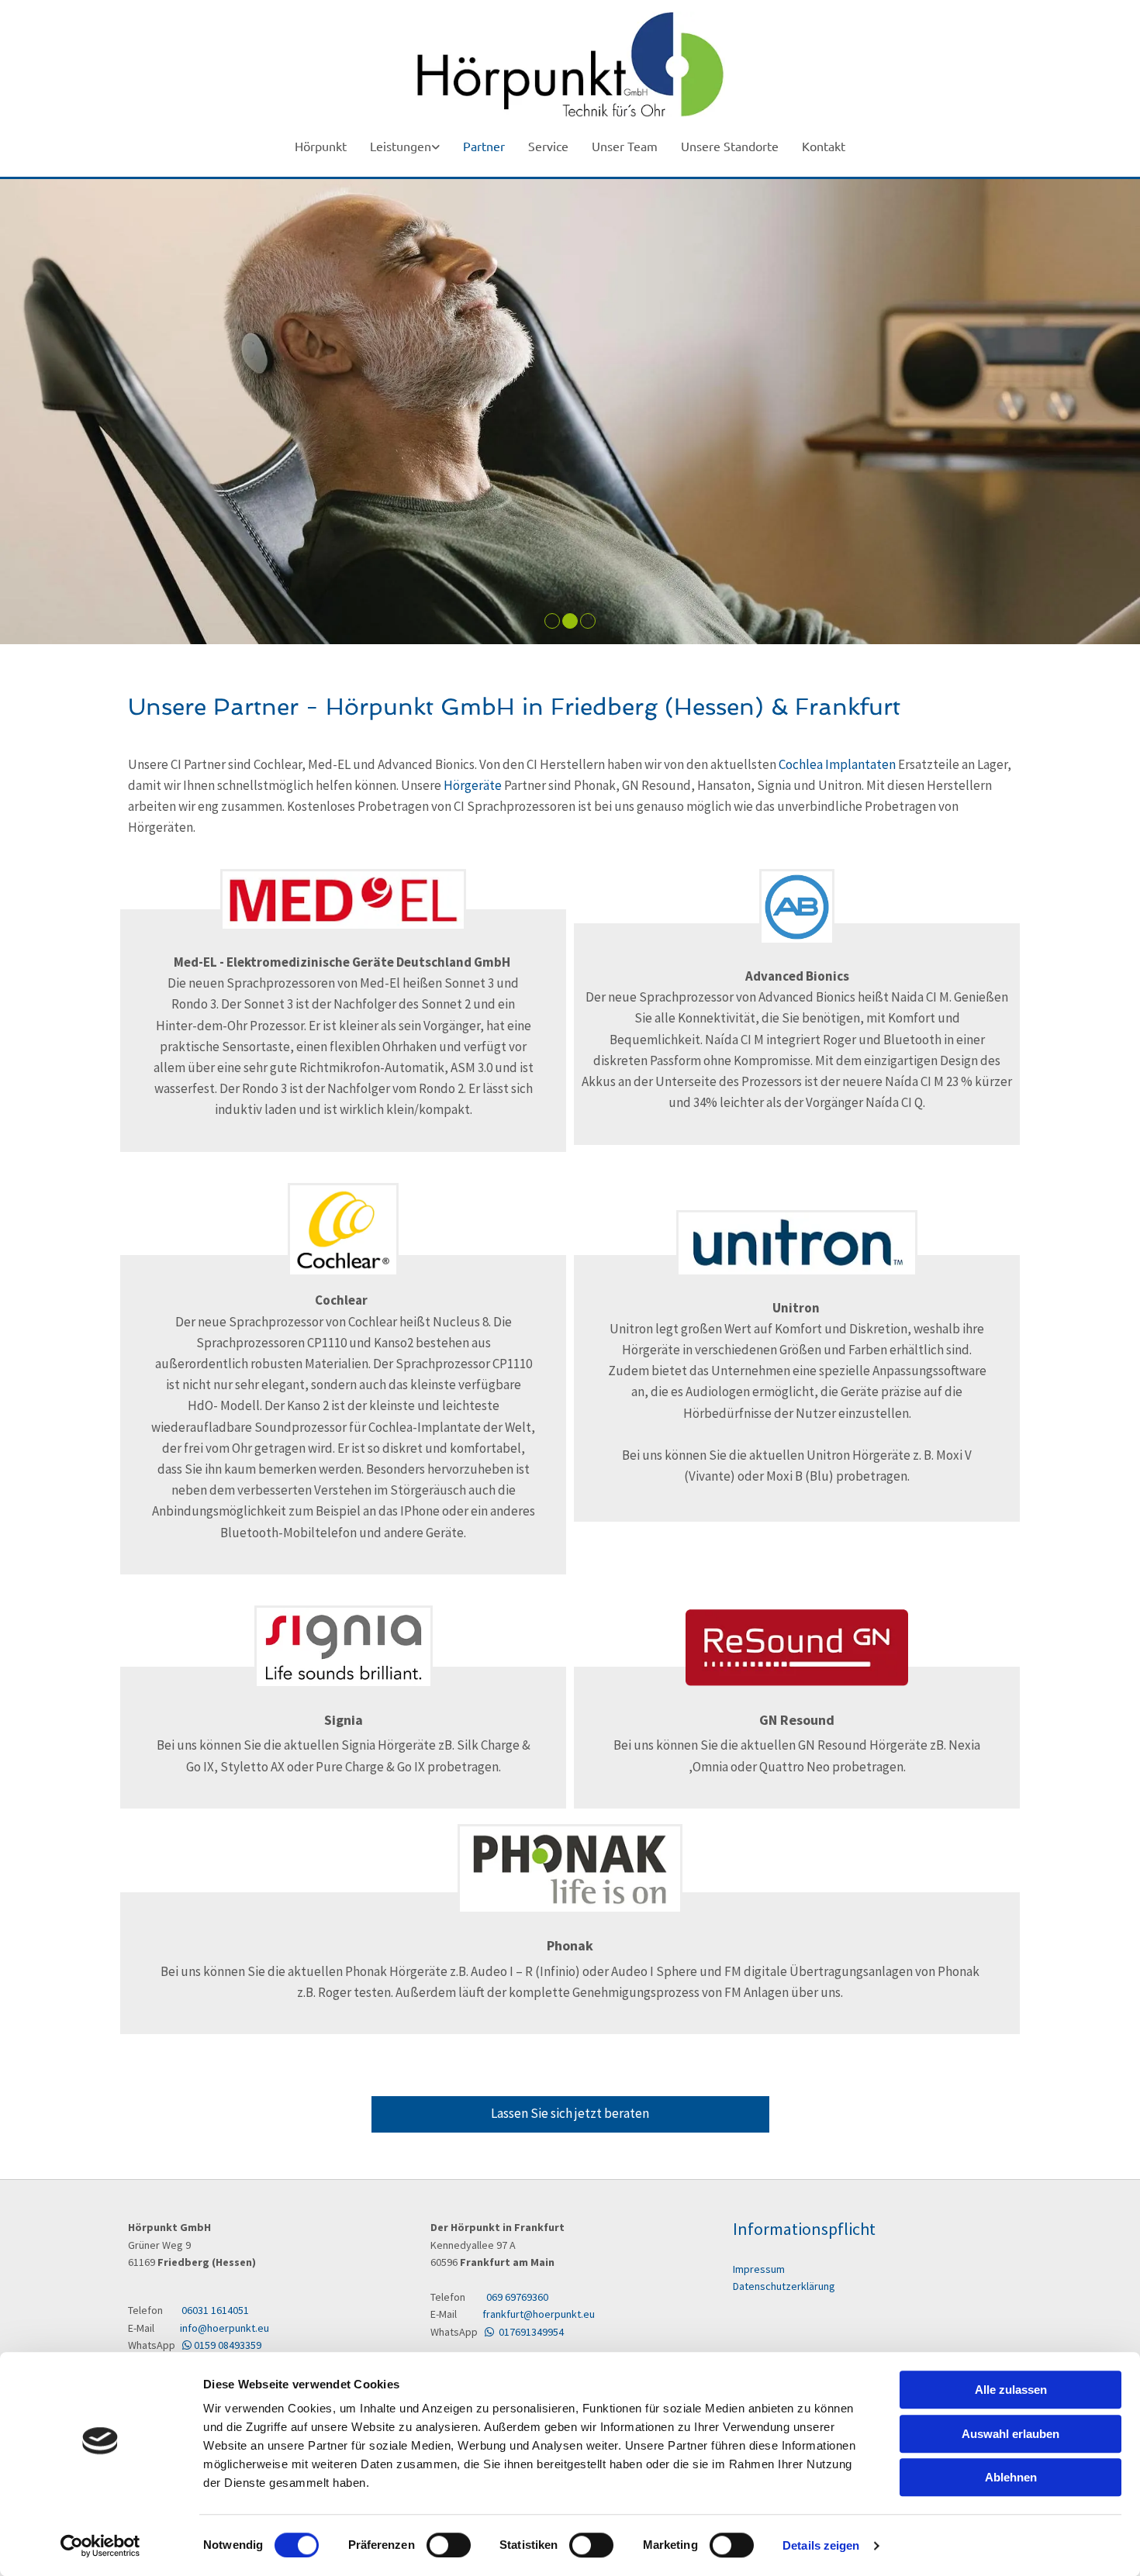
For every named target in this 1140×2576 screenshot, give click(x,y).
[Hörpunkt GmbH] (570, 64)
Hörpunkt (321, 146)
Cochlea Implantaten (837, 764)
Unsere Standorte (730, 146)
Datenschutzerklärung (784, 2286)
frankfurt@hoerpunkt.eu (537, 2314)
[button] (570, 2114)
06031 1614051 (215, 2310)
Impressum (759, 2269)
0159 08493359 (222, 2345)
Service (548, 146)
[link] (405, 147)
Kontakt (824, 146)
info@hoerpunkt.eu (218, 2328)
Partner (484, 146)
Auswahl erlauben (1010, 2434)
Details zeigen (821, 2545)
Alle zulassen (1011, 2390)
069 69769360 (517, 2297)
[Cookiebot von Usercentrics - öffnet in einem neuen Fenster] (100, 2546)
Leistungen (401, 146)
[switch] (449, 2545)
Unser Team (625, 146)
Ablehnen (1011, 2477)
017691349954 (524, 2332)
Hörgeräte (473, 785)
